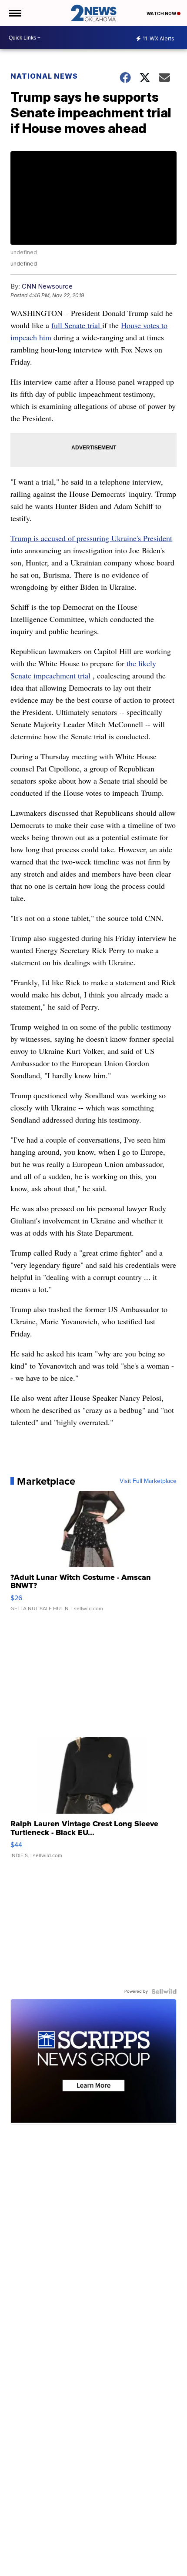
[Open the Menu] (15, 13)
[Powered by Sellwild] (164, 1991)
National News (44, 76)
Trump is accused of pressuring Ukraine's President (91, 538)
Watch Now (162, 13)
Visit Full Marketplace (148, 1481)
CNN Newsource (47, 286)
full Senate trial (77, 325)
